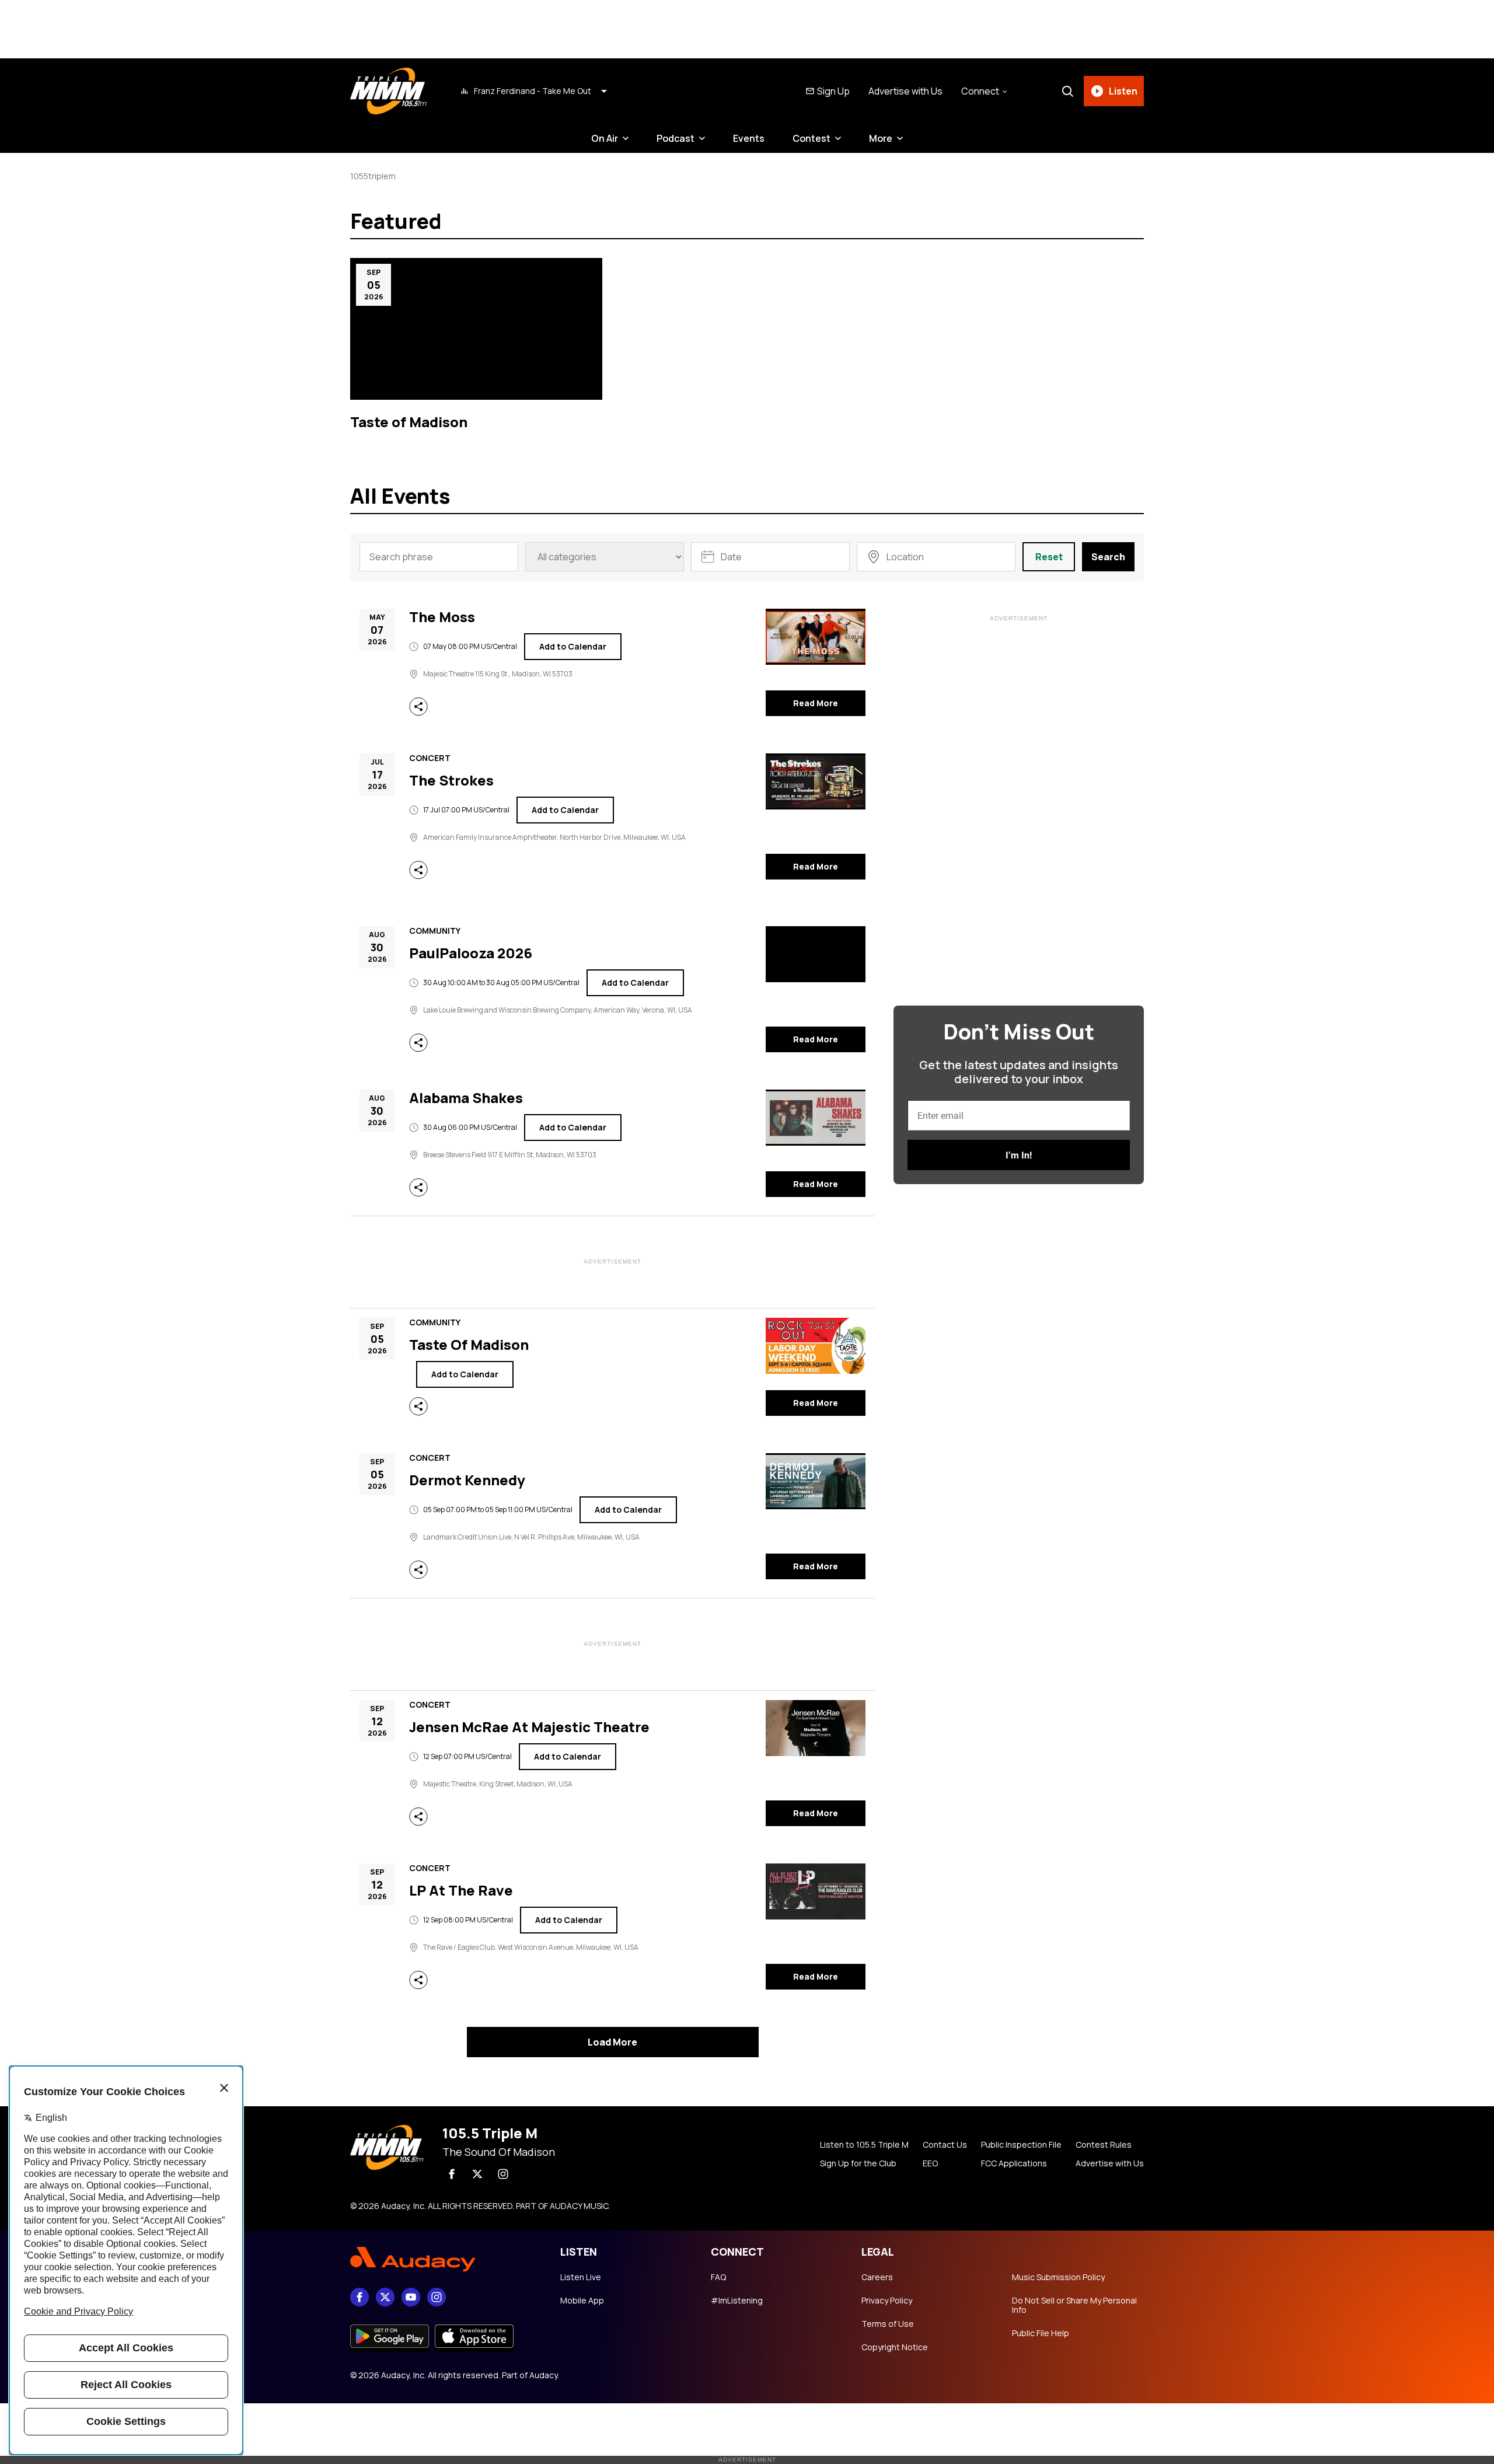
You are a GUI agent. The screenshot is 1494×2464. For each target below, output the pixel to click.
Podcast (676, 138)
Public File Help (1041, 2333)
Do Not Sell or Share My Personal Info (1074, 2305)
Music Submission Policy (1058, 2277)
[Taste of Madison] (476, 329)
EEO (930, 2163)
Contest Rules (1104, 2145)
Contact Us (945, 2145)
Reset (1049, 557)
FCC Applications (1014, 2163)
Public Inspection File (1021, 2145)
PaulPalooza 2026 (471, 954)
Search (1108, 557)
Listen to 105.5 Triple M (864, 2145)
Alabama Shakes (466, 1098)
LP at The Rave (461, 1891)
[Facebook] (452, 2174)
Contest (811, 138)
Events (749, 138)
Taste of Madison (409, 422)
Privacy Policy (887, 2301)
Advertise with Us (905, 91)
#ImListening (737, 2301)
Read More (816, 703)
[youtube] (411, 2297)
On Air (605, 138)
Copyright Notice (895, 2347)
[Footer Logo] (444, 2259)
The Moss (442, 617)
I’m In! (1019, 1155)
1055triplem (373, 176)
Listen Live (581, 2277)
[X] (477, 2174)
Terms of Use (888, 2324)
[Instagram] (503, 2174)
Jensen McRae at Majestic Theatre (529, 1727)
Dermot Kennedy (467, 1481)
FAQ (718, 2277)
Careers (877, 2277)
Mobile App (582, 2301)
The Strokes (451, 781)
